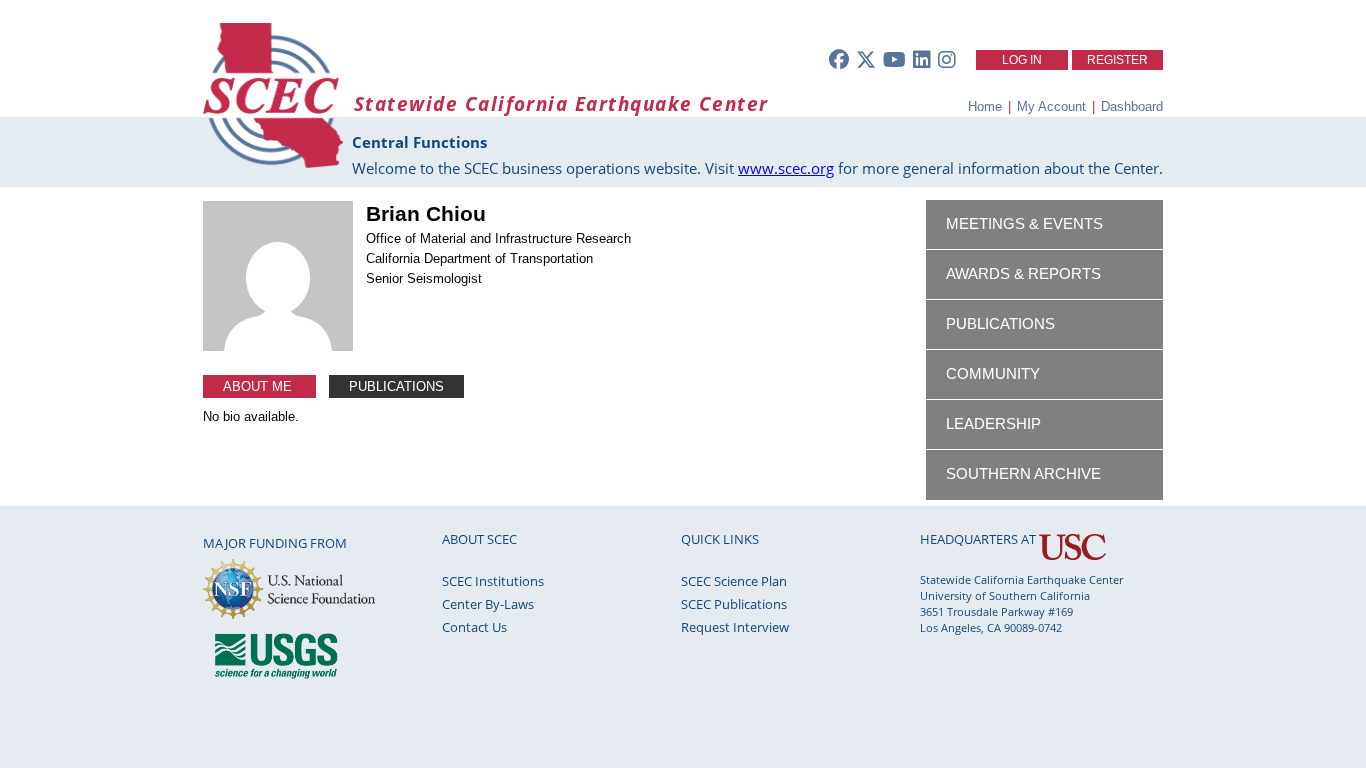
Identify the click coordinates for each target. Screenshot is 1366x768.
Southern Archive (1023, 474)
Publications (396, 386)
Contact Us (474, 627)
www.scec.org (786, 168)
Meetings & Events (1024, 224)
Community (993, 374)
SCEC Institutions (493, 581)
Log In (1022, 60)
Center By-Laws (488, 604)
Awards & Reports (1023, 274)
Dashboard (1132, 106)
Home (985, 106)
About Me (259, 386)
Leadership (993, 424)
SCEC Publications (734, 604)
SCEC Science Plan (734, 581)
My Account (1051, 106)
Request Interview (735, 627)
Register (1117, 60)
